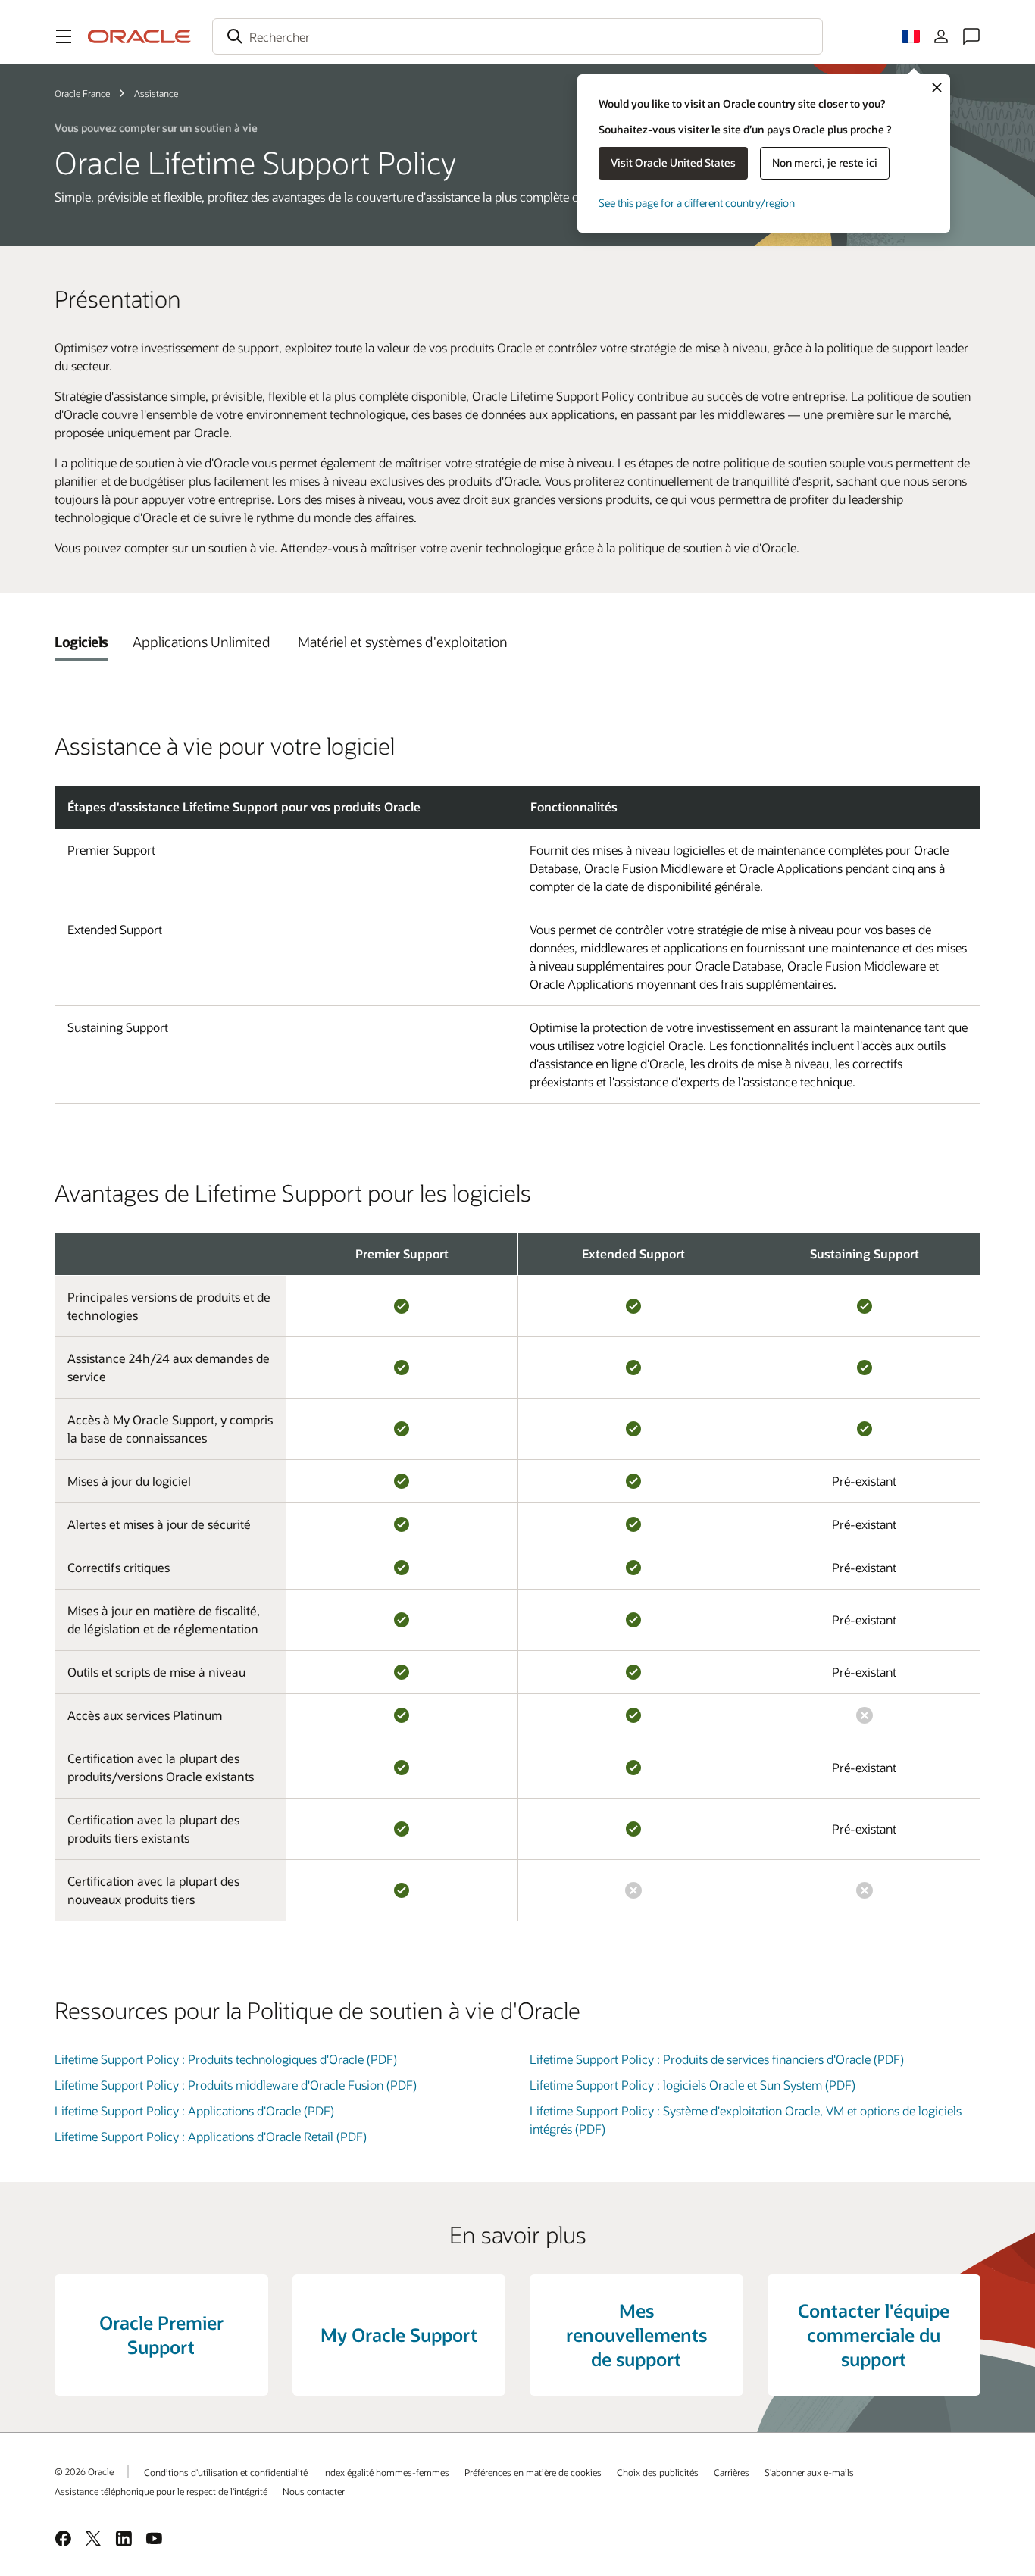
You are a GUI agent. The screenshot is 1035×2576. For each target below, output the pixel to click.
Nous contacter (314, 2491)
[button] (64, 36)
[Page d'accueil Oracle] (139, 36)
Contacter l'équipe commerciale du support (874, 2335)
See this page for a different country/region (697, 203)
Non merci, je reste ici (825, 163)
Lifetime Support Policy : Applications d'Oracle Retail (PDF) (211, 2136)
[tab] (81, 642)
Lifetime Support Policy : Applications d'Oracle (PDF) (194, 2110)
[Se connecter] (941, 36)
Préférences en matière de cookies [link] (533, 2472)
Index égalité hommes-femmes (386, 2472)
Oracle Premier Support (161, 2335)
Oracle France (82, 93)
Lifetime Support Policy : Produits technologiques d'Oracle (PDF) (226, 2059)
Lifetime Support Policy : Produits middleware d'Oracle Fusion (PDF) (236, 2085)
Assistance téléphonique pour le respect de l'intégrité (161, 2491)
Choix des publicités (658, 2472)
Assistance (156, 93)
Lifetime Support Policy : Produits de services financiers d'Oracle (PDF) (717, 2059)
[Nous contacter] (971, 36)
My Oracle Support (399, 2335)
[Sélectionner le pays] (911, 36)
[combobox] (517, 36)
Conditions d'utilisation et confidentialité (226, 2472)
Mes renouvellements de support (636, 2335)
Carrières (732, 2472)
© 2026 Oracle (84, 2471)
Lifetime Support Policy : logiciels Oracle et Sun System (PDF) (693, 2085)
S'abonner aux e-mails (809, 2472)
